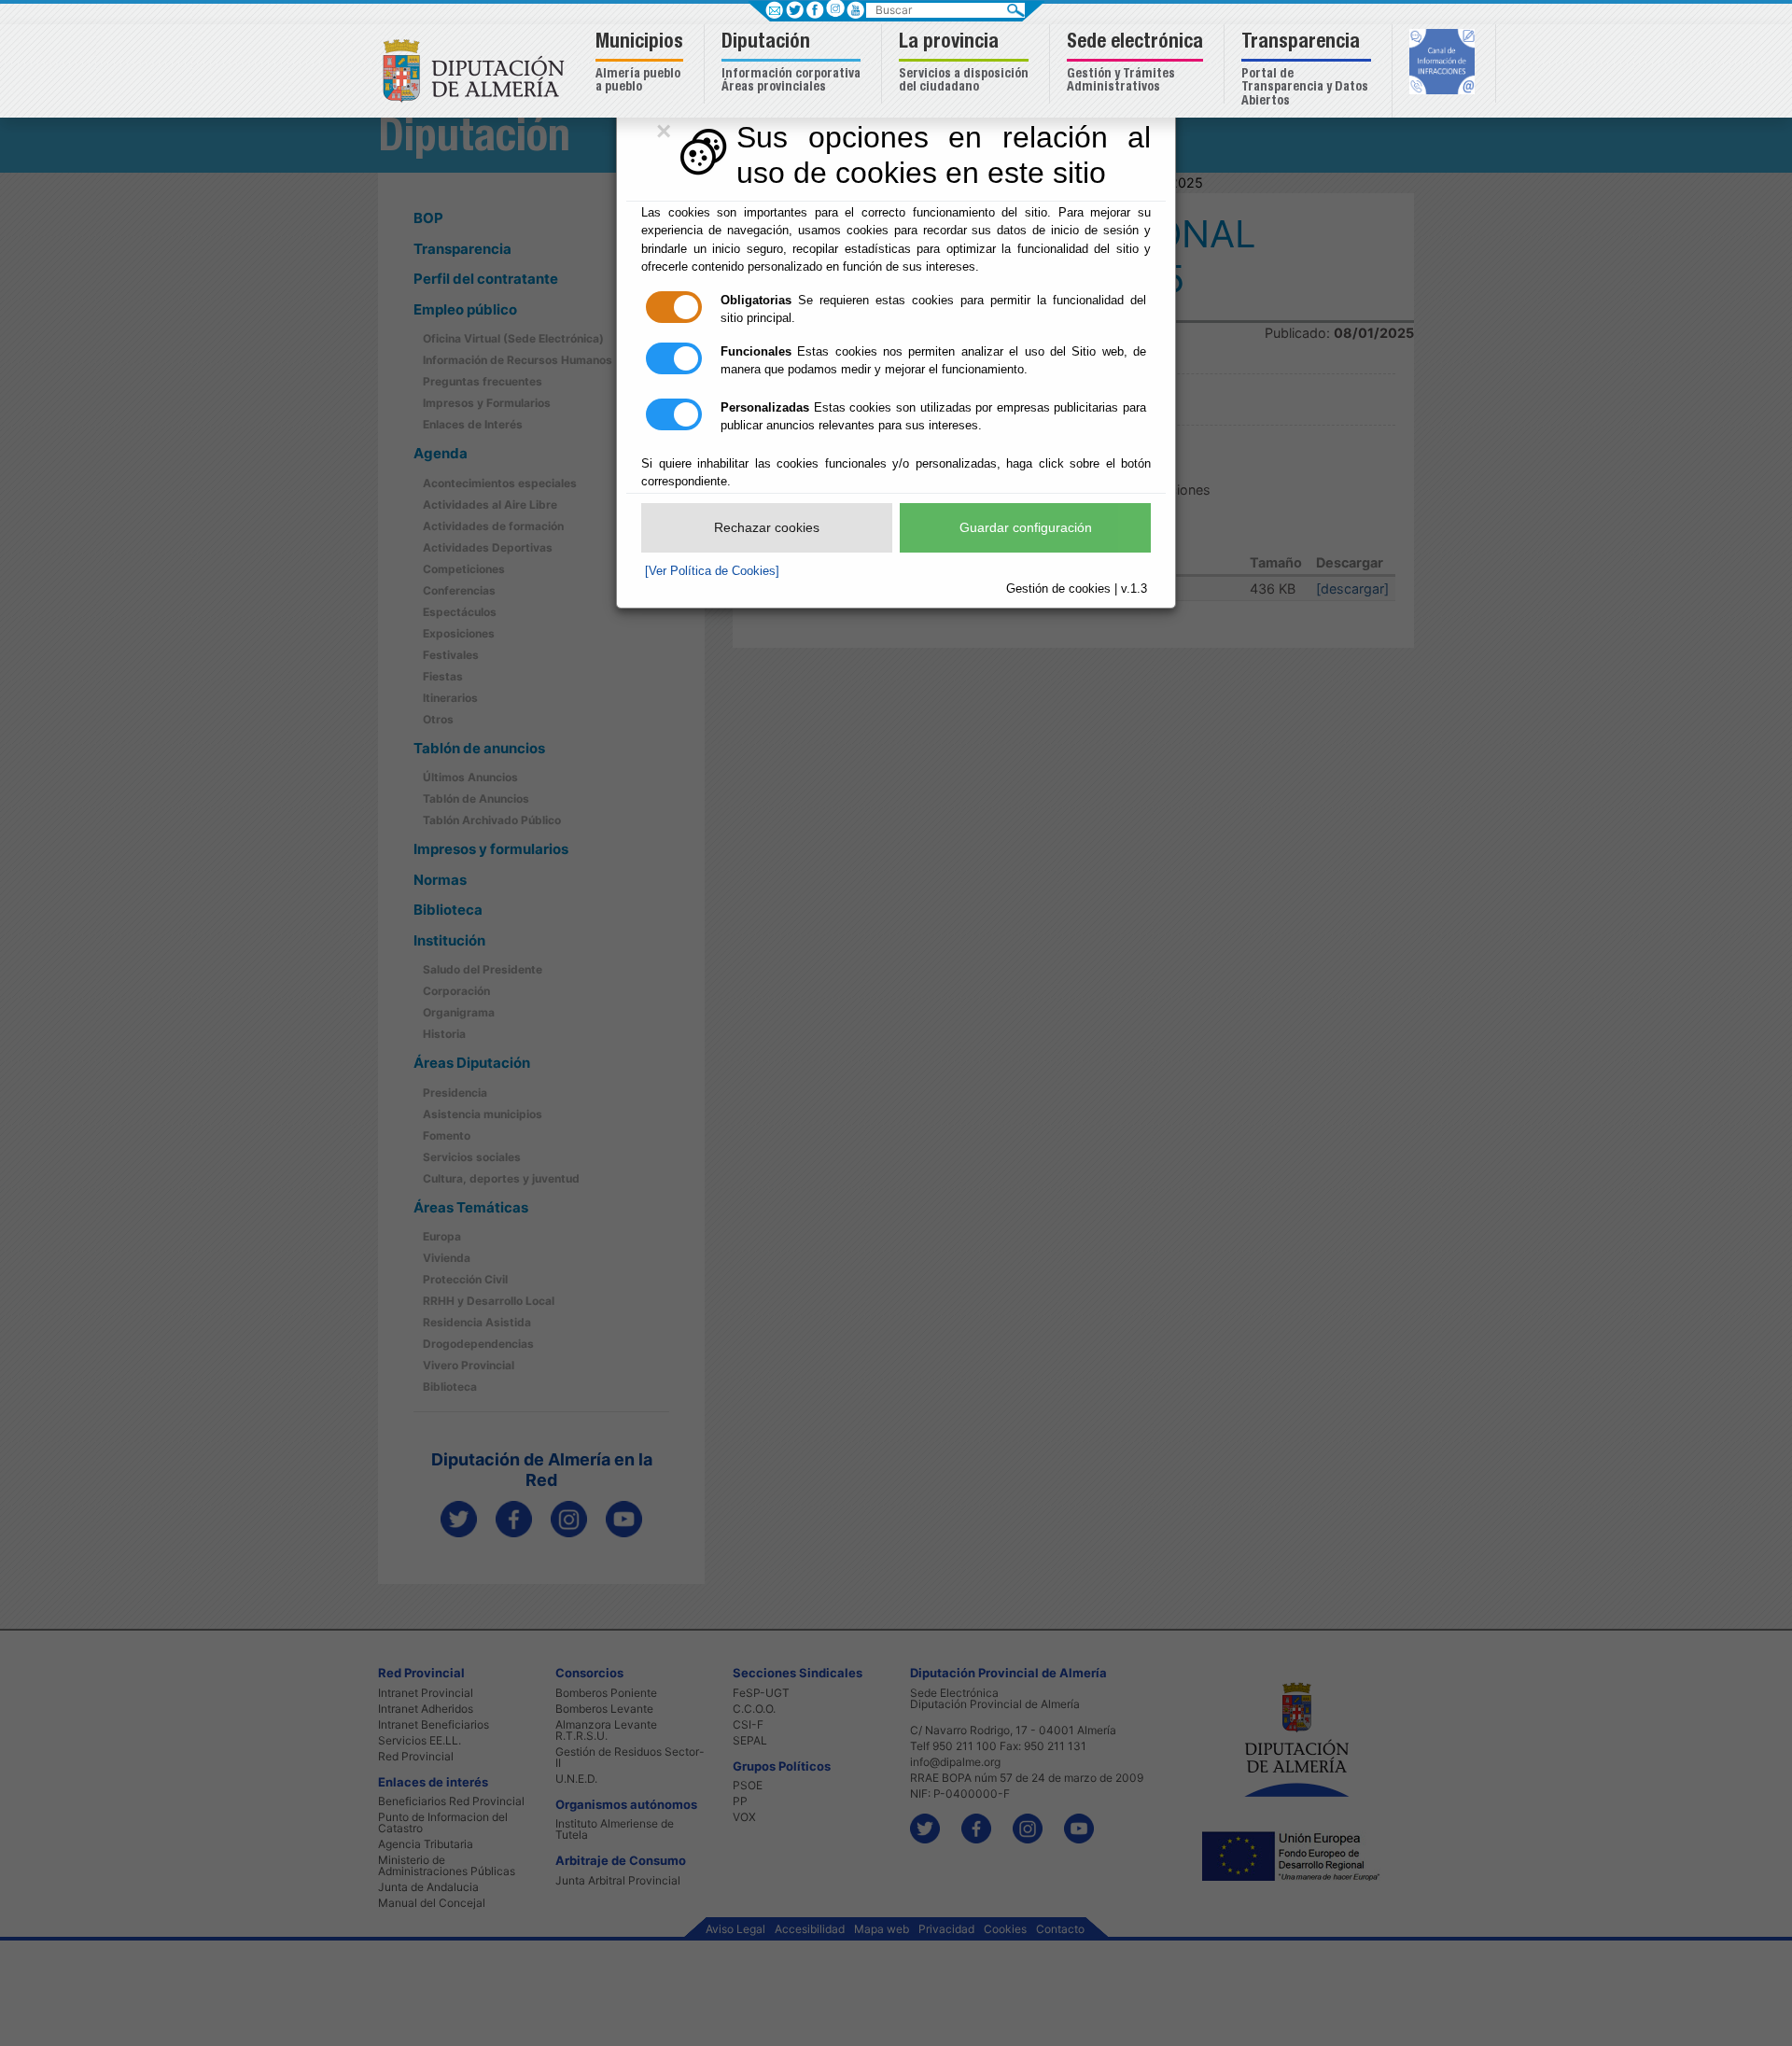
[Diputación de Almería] (478, 70)
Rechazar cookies (767, 527)
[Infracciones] (1444, 63)
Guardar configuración (1026, 527)
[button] (642, 64)
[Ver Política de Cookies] (712, 571)
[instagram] (835, 8)
